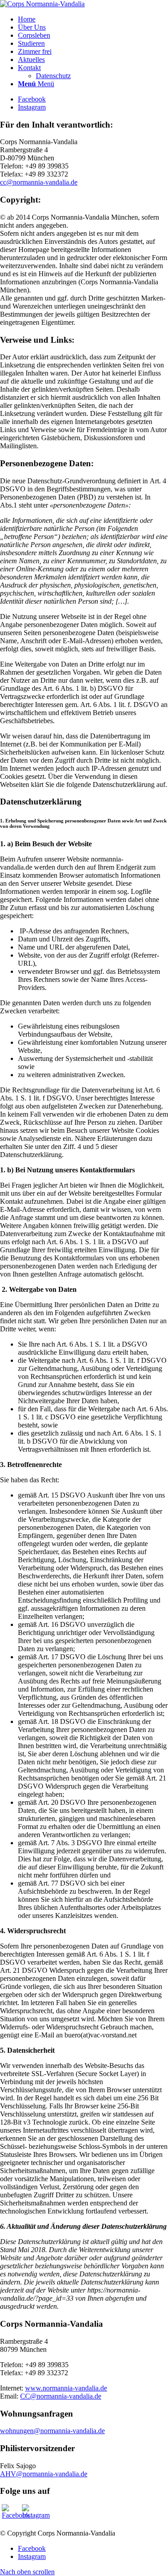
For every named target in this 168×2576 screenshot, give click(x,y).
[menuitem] (93, 19)
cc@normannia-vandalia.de (39, 182)
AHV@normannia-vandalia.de (44, 2474)
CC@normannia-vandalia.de (61, 2396)
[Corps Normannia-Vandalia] (42, 4)
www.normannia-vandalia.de (66, 2388)
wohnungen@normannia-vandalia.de (52, 2431)
